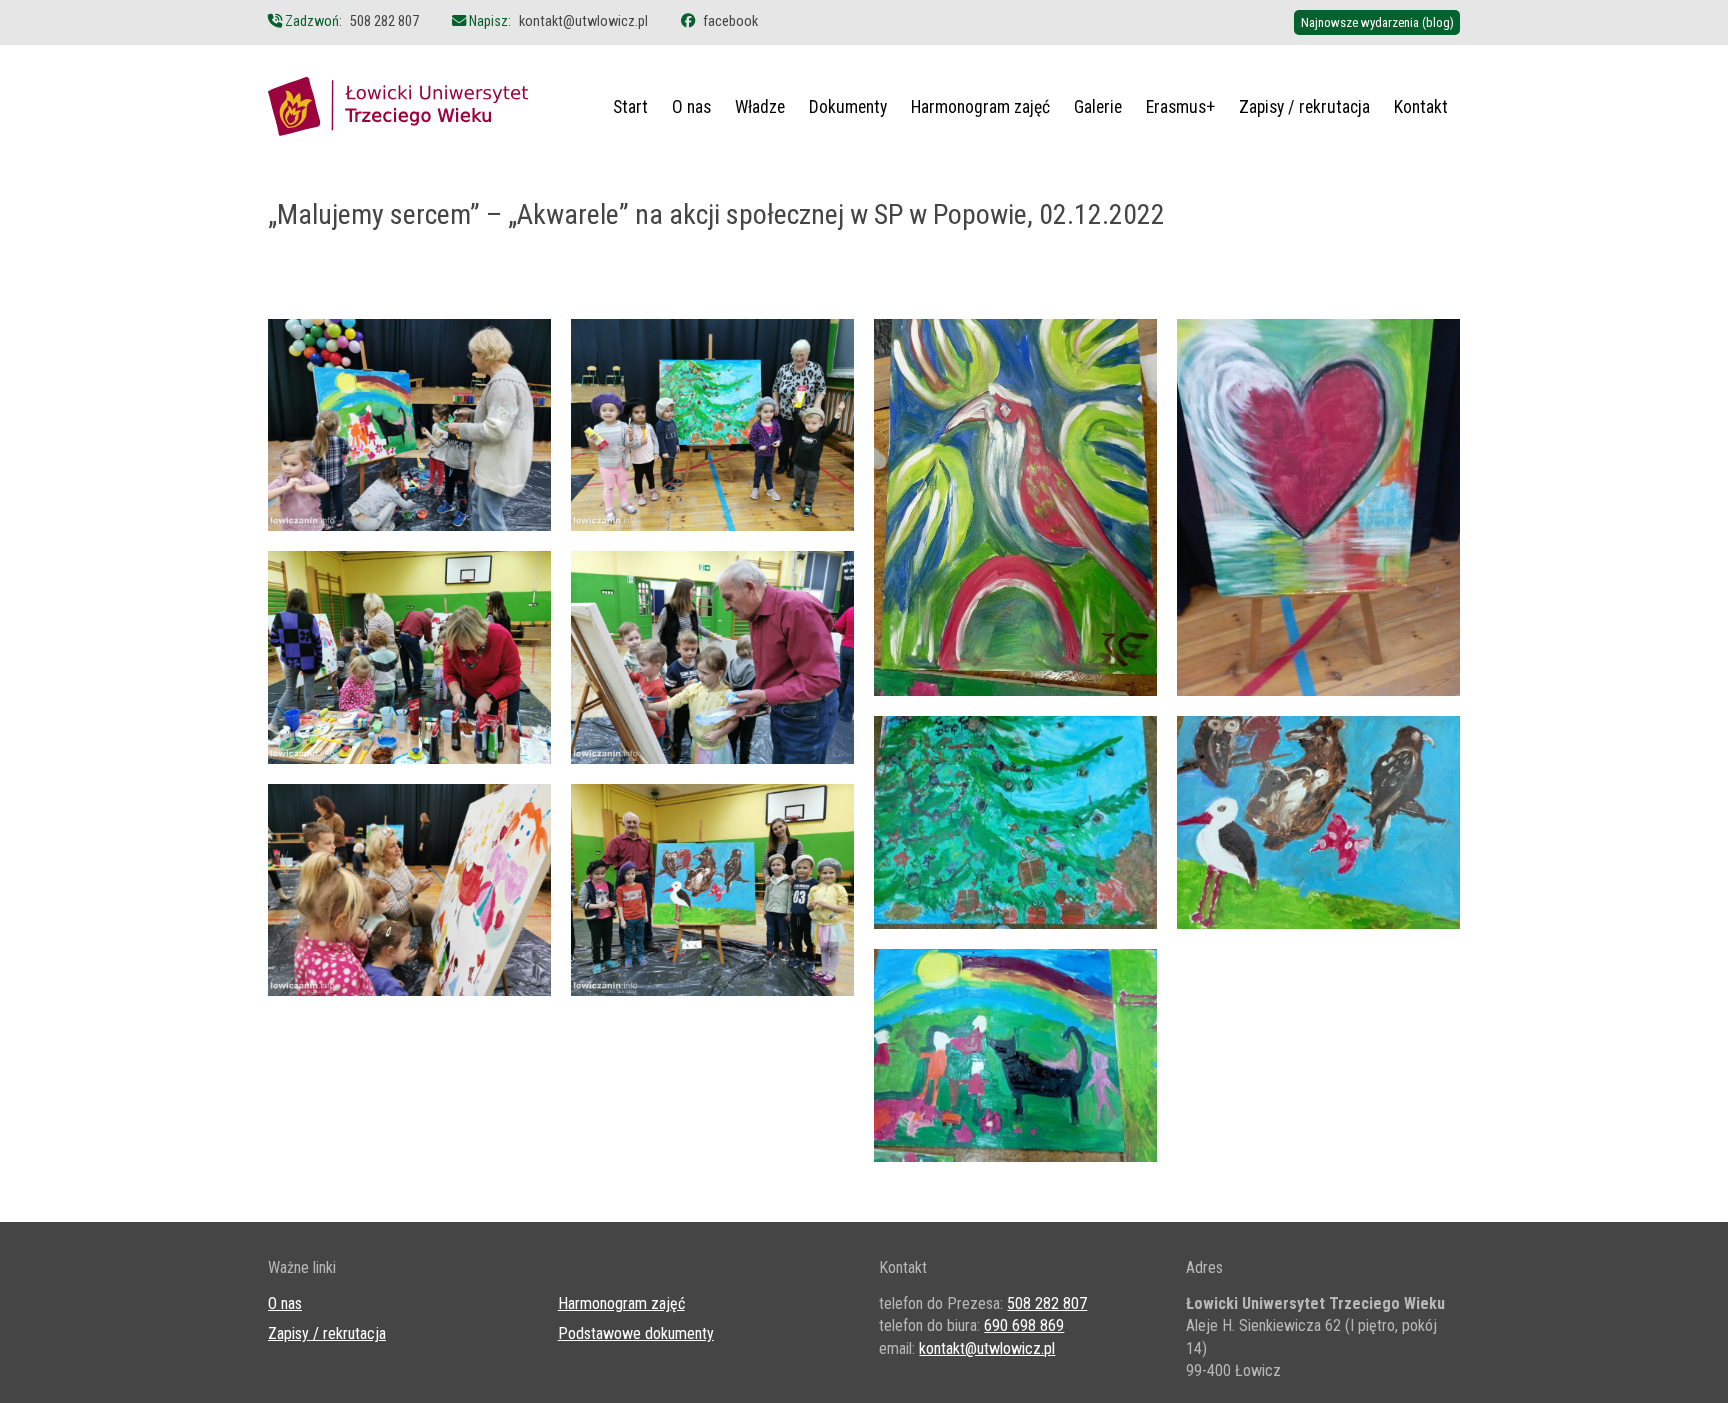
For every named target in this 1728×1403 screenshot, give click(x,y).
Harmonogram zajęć (980, 107)
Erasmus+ (1180, 107)
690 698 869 (1024, 1325)
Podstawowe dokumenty (636, 1333)
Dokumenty (848, 107)
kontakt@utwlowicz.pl (583, 21)
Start (630, 107)
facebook (730, 21)
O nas (691, 107)
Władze (760, 107)
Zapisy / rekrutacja (1304, 107)
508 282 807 (384, 21)
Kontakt (1421, 107)
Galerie (1098, 107)
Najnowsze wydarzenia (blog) (1377, 22)
